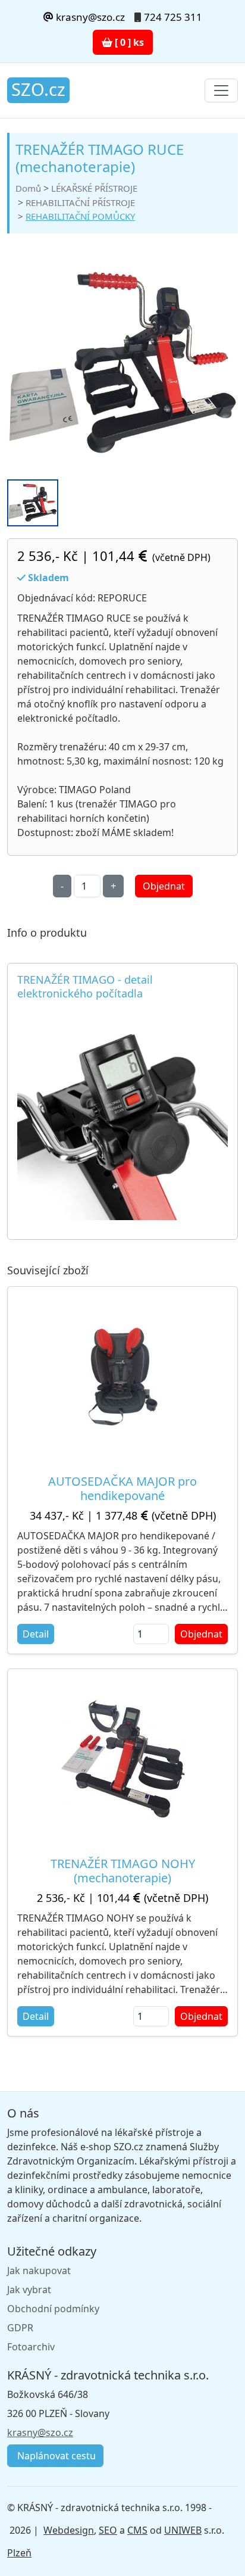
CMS (137, 2530)
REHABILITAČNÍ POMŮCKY (80, 216)
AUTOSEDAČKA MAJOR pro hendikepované (122, 1488)
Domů (28, 188)
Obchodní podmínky (53, 2309)
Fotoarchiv (31, 2347)
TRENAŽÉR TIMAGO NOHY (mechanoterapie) (123, 1871)
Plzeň (19, 2553)
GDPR (20, 2328)
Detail (36, 1634)
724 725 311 (173, 17)
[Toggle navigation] (221, 91)
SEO (108, 2530)
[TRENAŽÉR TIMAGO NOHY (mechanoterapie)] (123, 1758)
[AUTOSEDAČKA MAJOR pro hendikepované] (122, 1376)
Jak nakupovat (39, 2271)
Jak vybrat (29, 2290)
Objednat (164, 886)
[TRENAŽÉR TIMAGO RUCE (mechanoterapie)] (122, 364)
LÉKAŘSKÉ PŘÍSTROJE (94, 188)
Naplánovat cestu (55, 2456)
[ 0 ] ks (128, 42)
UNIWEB (183, 2530)
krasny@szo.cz (89, 17)
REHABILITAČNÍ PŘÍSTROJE (80, 202)
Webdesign (69, 2530)
